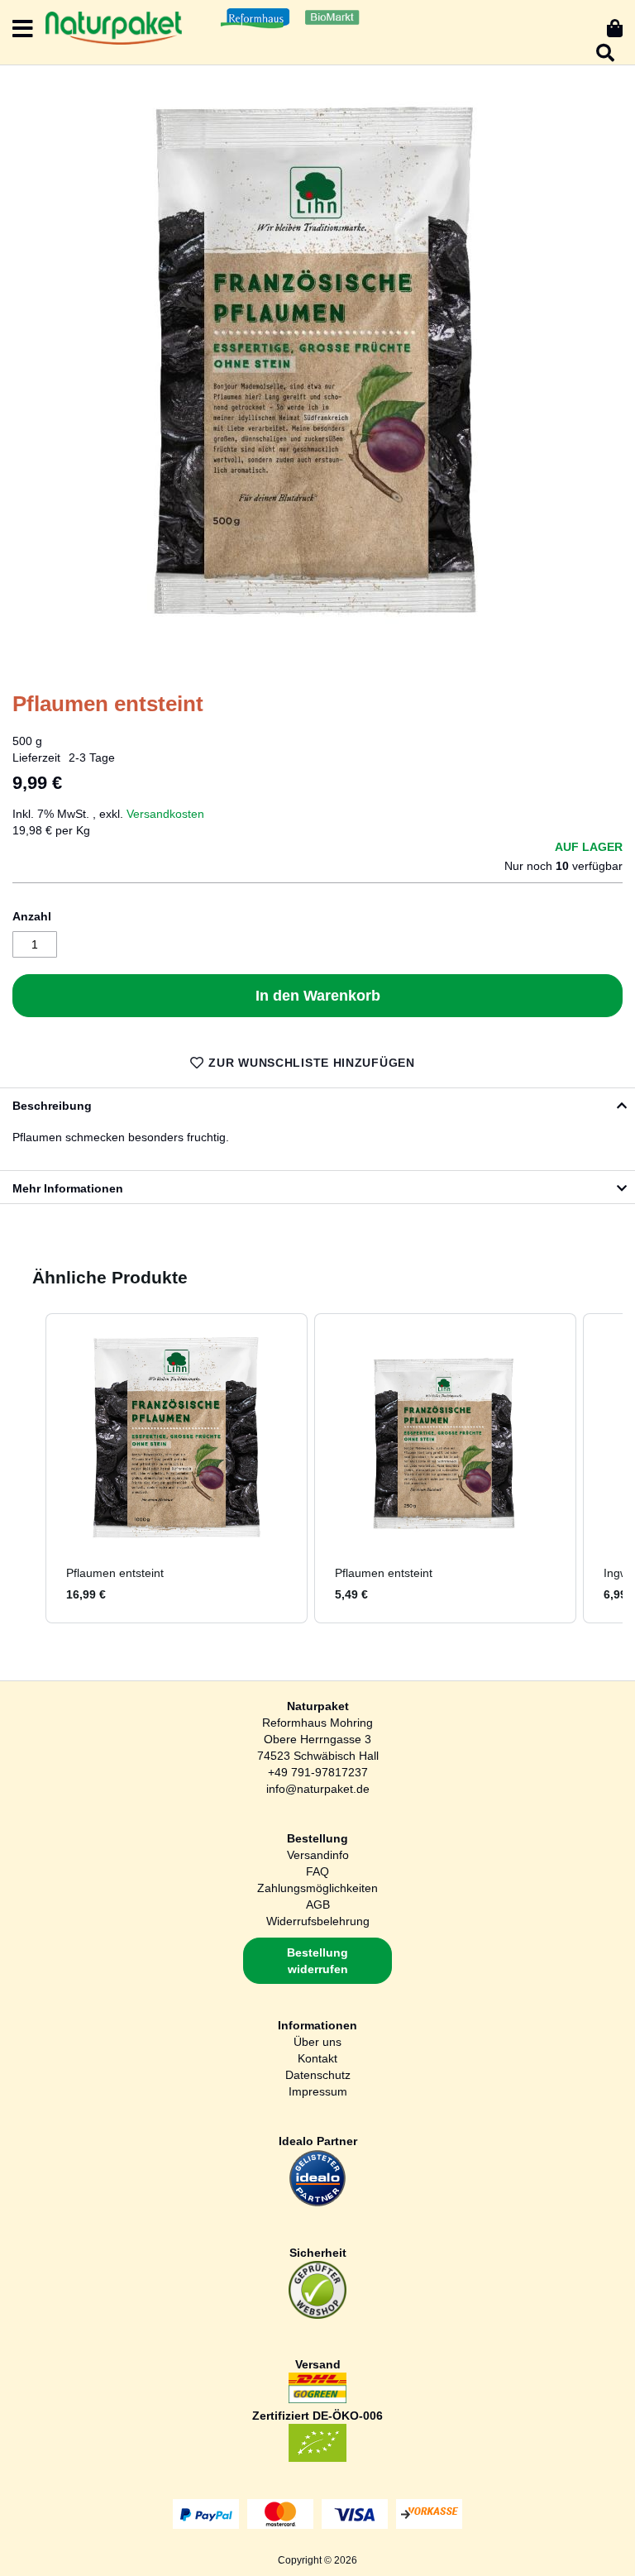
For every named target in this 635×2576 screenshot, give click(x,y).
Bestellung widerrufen (317, 1961)
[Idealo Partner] (317, 2203)
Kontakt (317, 2058)
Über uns (317, 2042)
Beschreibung (52, 1106)
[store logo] (114, 28)
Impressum (318, 2091)
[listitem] (177, 1468)
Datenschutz (318, 2075)
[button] (29, 1468)
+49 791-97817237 (318, 1772)
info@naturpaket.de (318, 1789)
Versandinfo (318, 1855)
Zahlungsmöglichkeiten (317, 1888)
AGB (318, 1905)
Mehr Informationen (68, 1188)
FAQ (317, 1871)
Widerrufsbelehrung (318, 1921)
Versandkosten (165, 814)
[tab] (317, 1104)
